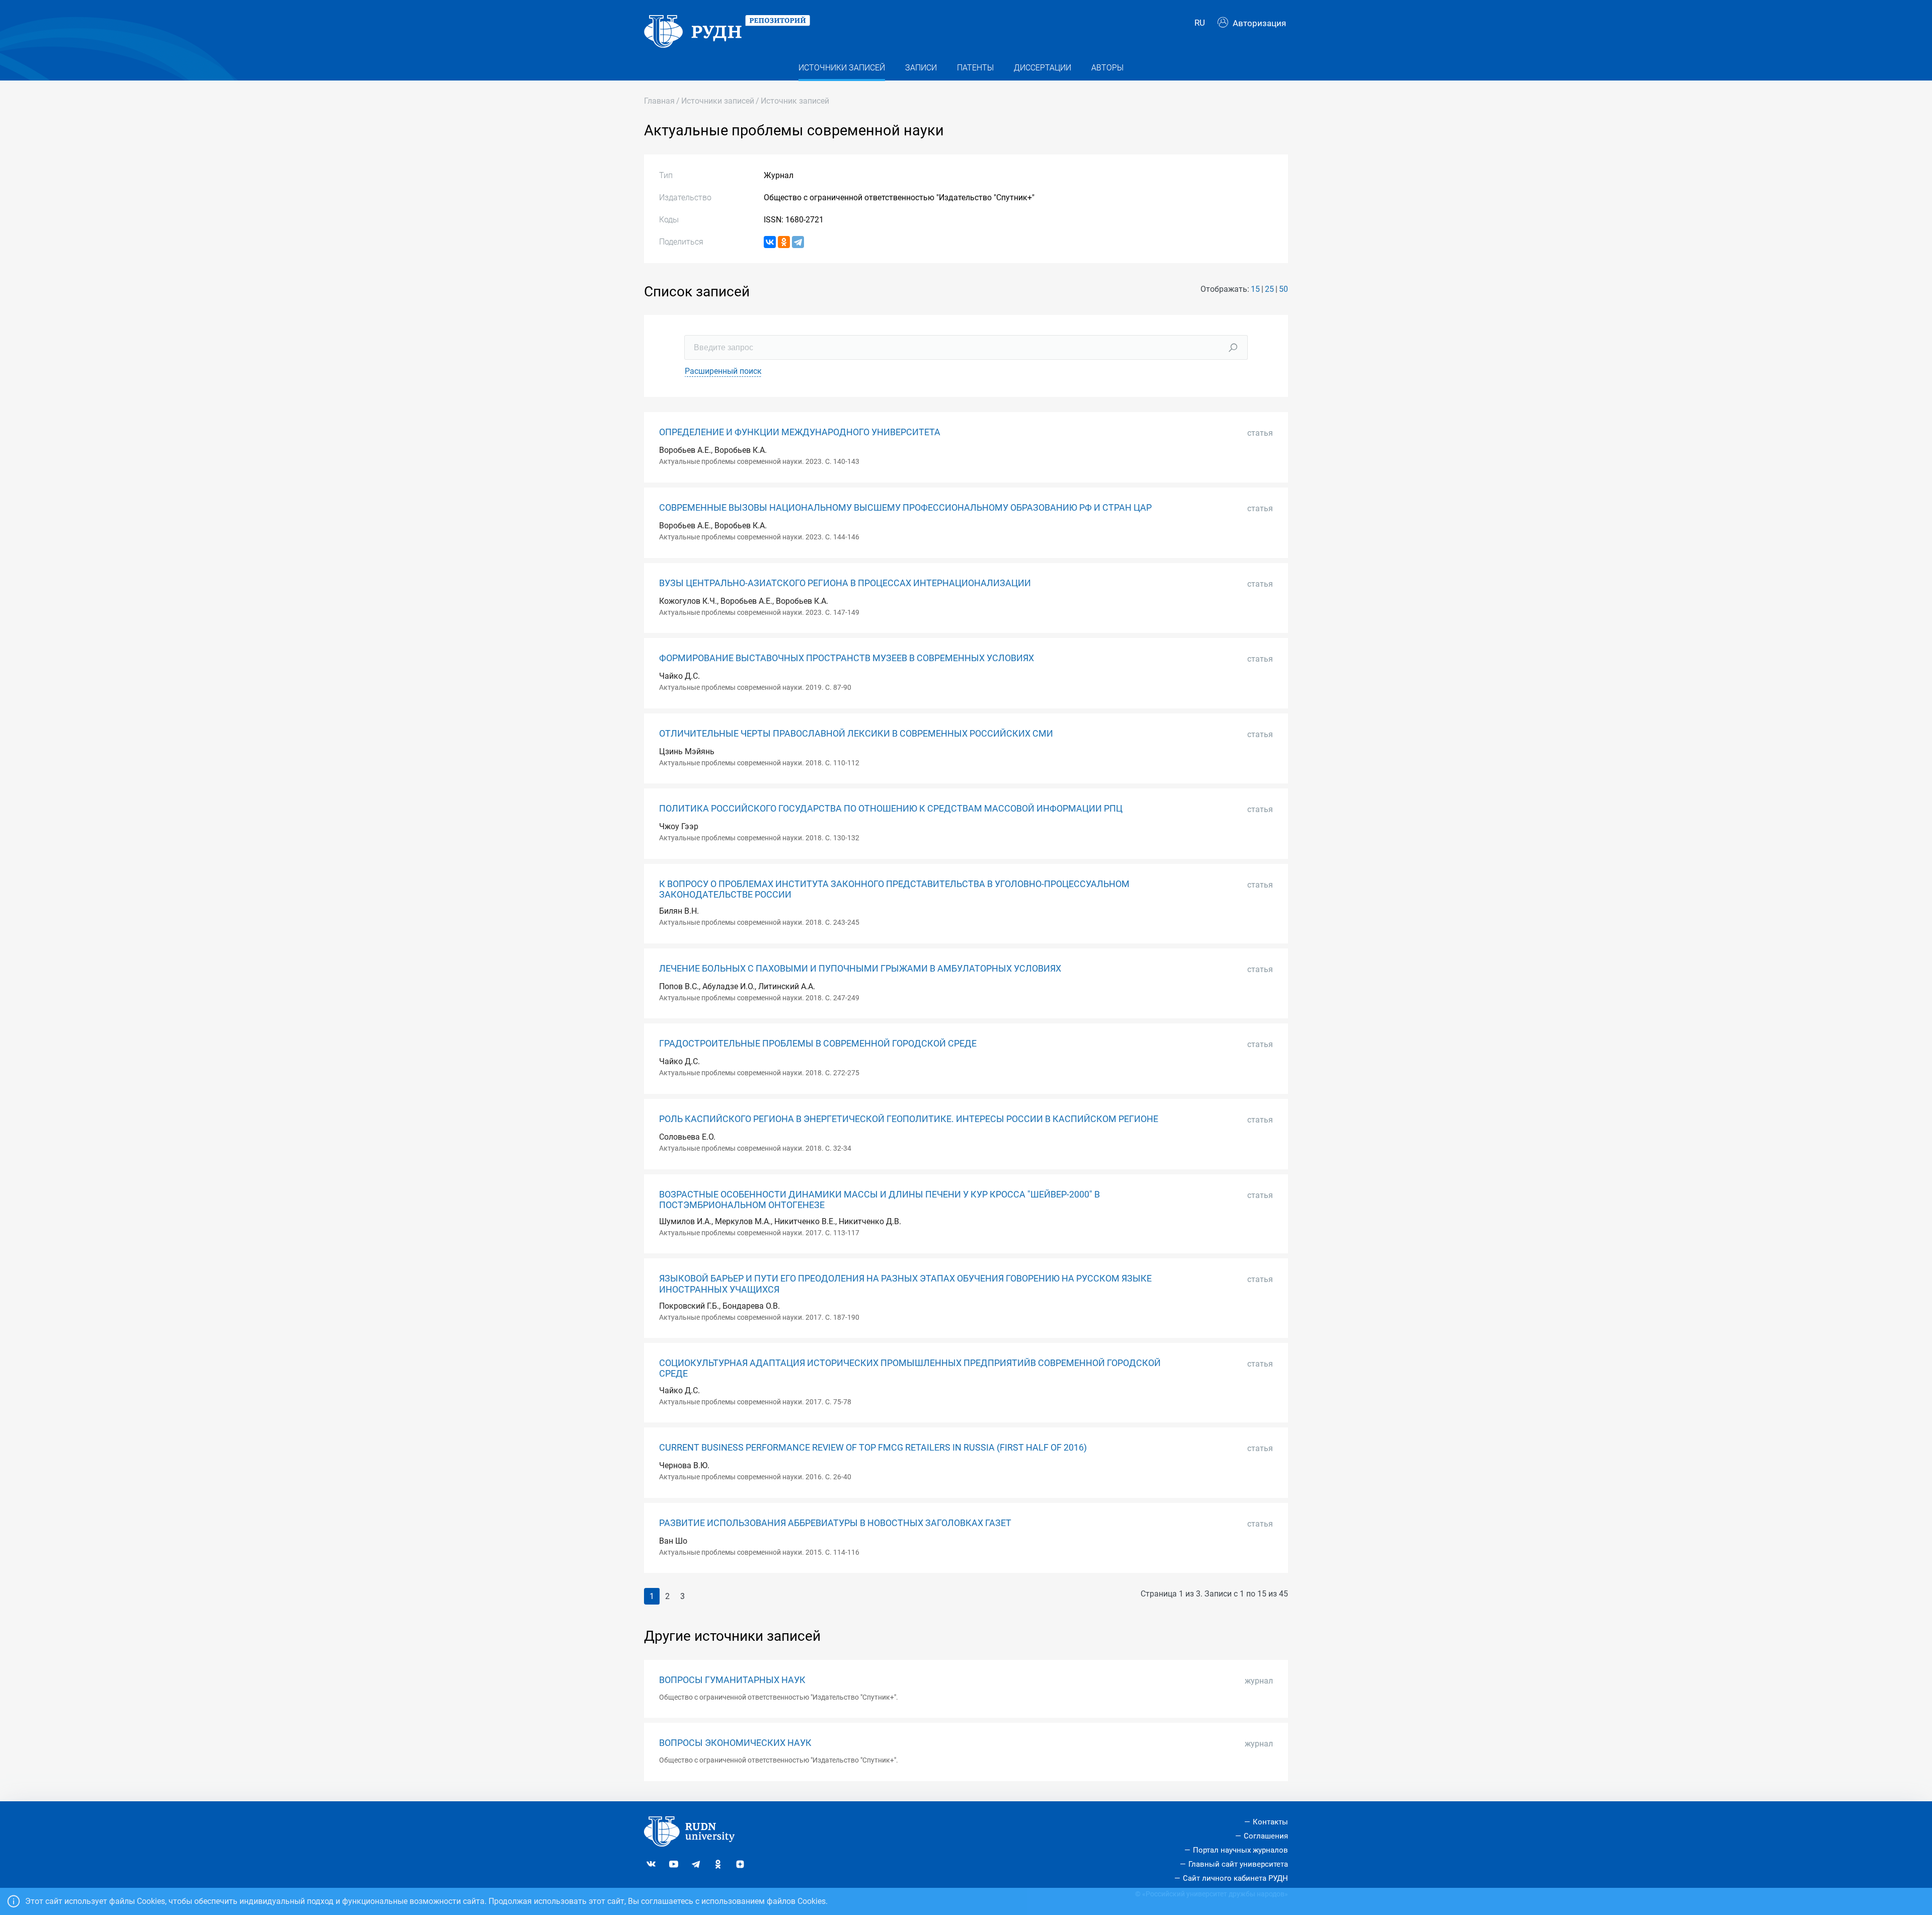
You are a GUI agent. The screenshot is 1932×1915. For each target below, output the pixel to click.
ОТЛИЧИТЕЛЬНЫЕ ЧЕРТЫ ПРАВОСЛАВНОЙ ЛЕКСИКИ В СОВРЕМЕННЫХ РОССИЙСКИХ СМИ (856, 734)
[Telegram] (798, 242)
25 (1269, 289)
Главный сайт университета (1238, 1864)
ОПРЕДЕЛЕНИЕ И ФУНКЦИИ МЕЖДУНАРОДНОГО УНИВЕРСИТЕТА (800, 432)
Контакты (1270, 1822)
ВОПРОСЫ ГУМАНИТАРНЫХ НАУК (732, 1680)
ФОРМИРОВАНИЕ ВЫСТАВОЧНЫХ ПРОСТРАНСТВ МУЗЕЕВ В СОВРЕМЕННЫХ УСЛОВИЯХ (847, 658)
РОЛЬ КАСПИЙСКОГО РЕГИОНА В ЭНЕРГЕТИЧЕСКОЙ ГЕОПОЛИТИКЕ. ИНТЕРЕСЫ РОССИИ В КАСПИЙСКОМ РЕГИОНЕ (909, 1119)
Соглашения (1266, 1836)
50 (1283, 289)
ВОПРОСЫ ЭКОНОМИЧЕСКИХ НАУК (735, 1743)
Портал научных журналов (1240, 1850)
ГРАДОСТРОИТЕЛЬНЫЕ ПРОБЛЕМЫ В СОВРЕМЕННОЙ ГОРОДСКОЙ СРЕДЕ (818, 1044)
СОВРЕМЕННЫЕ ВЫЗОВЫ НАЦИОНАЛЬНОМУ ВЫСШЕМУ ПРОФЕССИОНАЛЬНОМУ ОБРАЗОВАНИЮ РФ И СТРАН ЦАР (905, 508)
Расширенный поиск (723, 371)
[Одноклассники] (784, 242)
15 (1255, 289)
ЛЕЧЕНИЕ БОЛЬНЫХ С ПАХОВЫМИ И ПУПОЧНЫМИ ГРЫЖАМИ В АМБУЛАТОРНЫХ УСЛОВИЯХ (860, 969)
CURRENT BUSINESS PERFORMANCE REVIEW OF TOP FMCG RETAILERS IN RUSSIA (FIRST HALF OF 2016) (873, 1448)
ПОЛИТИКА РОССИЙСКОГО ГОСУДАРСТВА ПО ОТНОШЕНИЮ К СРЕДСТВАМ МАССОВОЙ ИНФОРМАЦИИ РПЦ (891, 809)
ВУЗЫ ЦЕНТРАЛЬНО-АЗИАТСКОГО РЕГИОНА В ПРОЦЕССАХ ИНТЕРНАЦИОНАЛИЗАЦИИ (845, 583)
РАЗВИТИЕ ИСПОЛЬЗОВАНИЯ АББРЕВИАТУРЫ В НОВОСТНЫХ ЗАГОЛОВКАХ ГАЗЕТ (835, 1523)
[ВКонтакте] (770, 242)
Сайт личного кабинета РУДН (1235, 1878)
